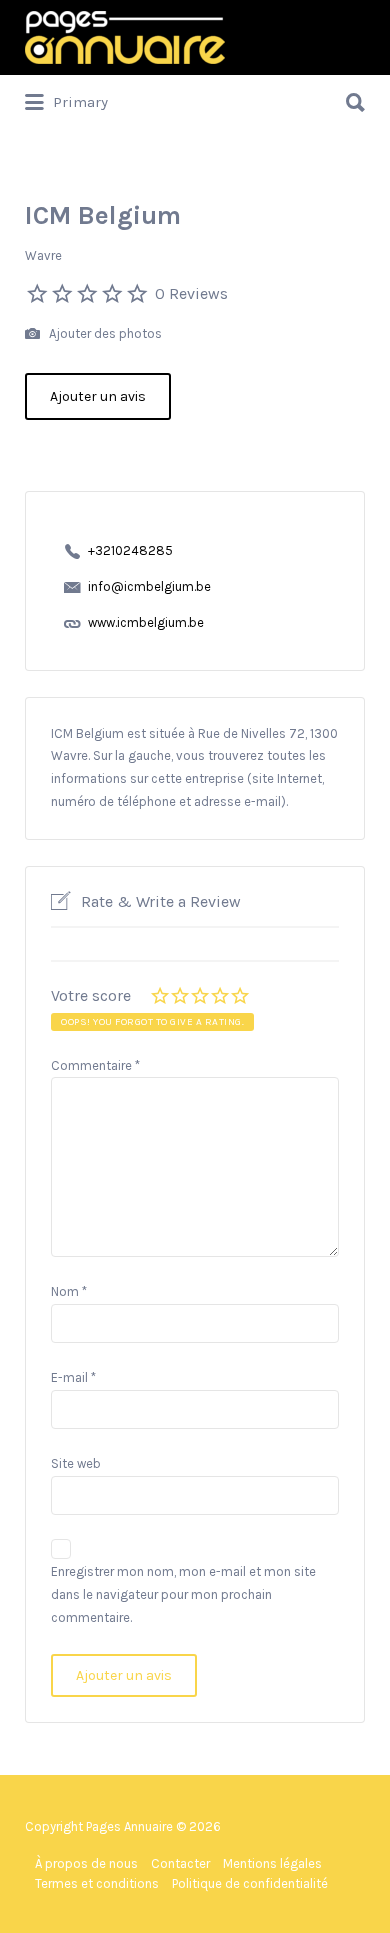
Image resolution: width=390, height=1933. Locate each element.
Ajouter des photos (104, 333)
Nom (69, 1291)
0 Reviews (191, 293)
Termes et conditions (97, 1883)
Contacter (180, 1863)
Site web (76, 1463)
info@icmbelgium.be (149, 586)
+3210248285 (130, 550)
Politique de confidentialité (250, 1883)
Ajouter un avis (98, 396)
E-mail (73, 1377)
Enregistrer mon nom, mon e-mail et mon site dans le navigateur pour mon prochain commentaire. (183, 1594)
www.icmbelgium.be (146, 622)
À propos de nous (86, 1863)
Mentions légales (272, 1863)
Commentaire (95, 1065)
